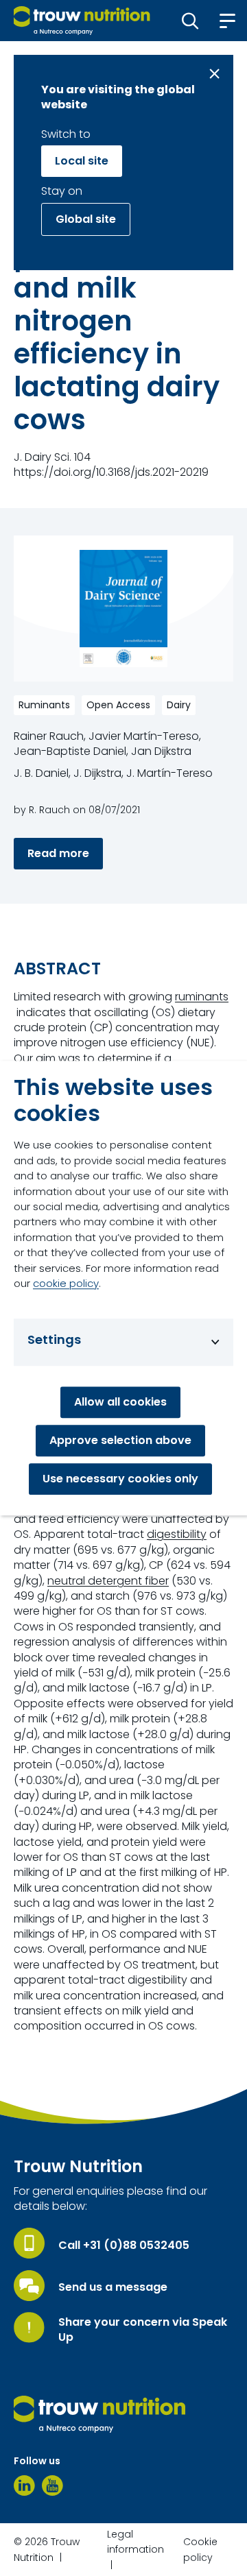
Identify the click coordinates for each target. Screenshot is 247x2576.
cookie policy (66, 1283)
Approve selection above (120, 1440)
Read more (58, 853)
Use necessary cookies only (120, 1479)
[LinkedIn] (24, 2485)
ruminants (202, 997)
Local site (82, 161)
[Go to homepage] (82, 21)
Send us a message (113, 2287)
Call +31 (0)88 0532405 (124, 2246)
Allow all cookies (120, 1402)
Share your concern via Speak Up (143, 2330)
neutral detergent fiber (108, 1581)
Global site (86, 219)
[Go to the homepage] (99, 2414)
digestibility (177, 1534)
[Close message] (214, 74)
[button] (190, 21)
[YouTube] (52, 2485)
